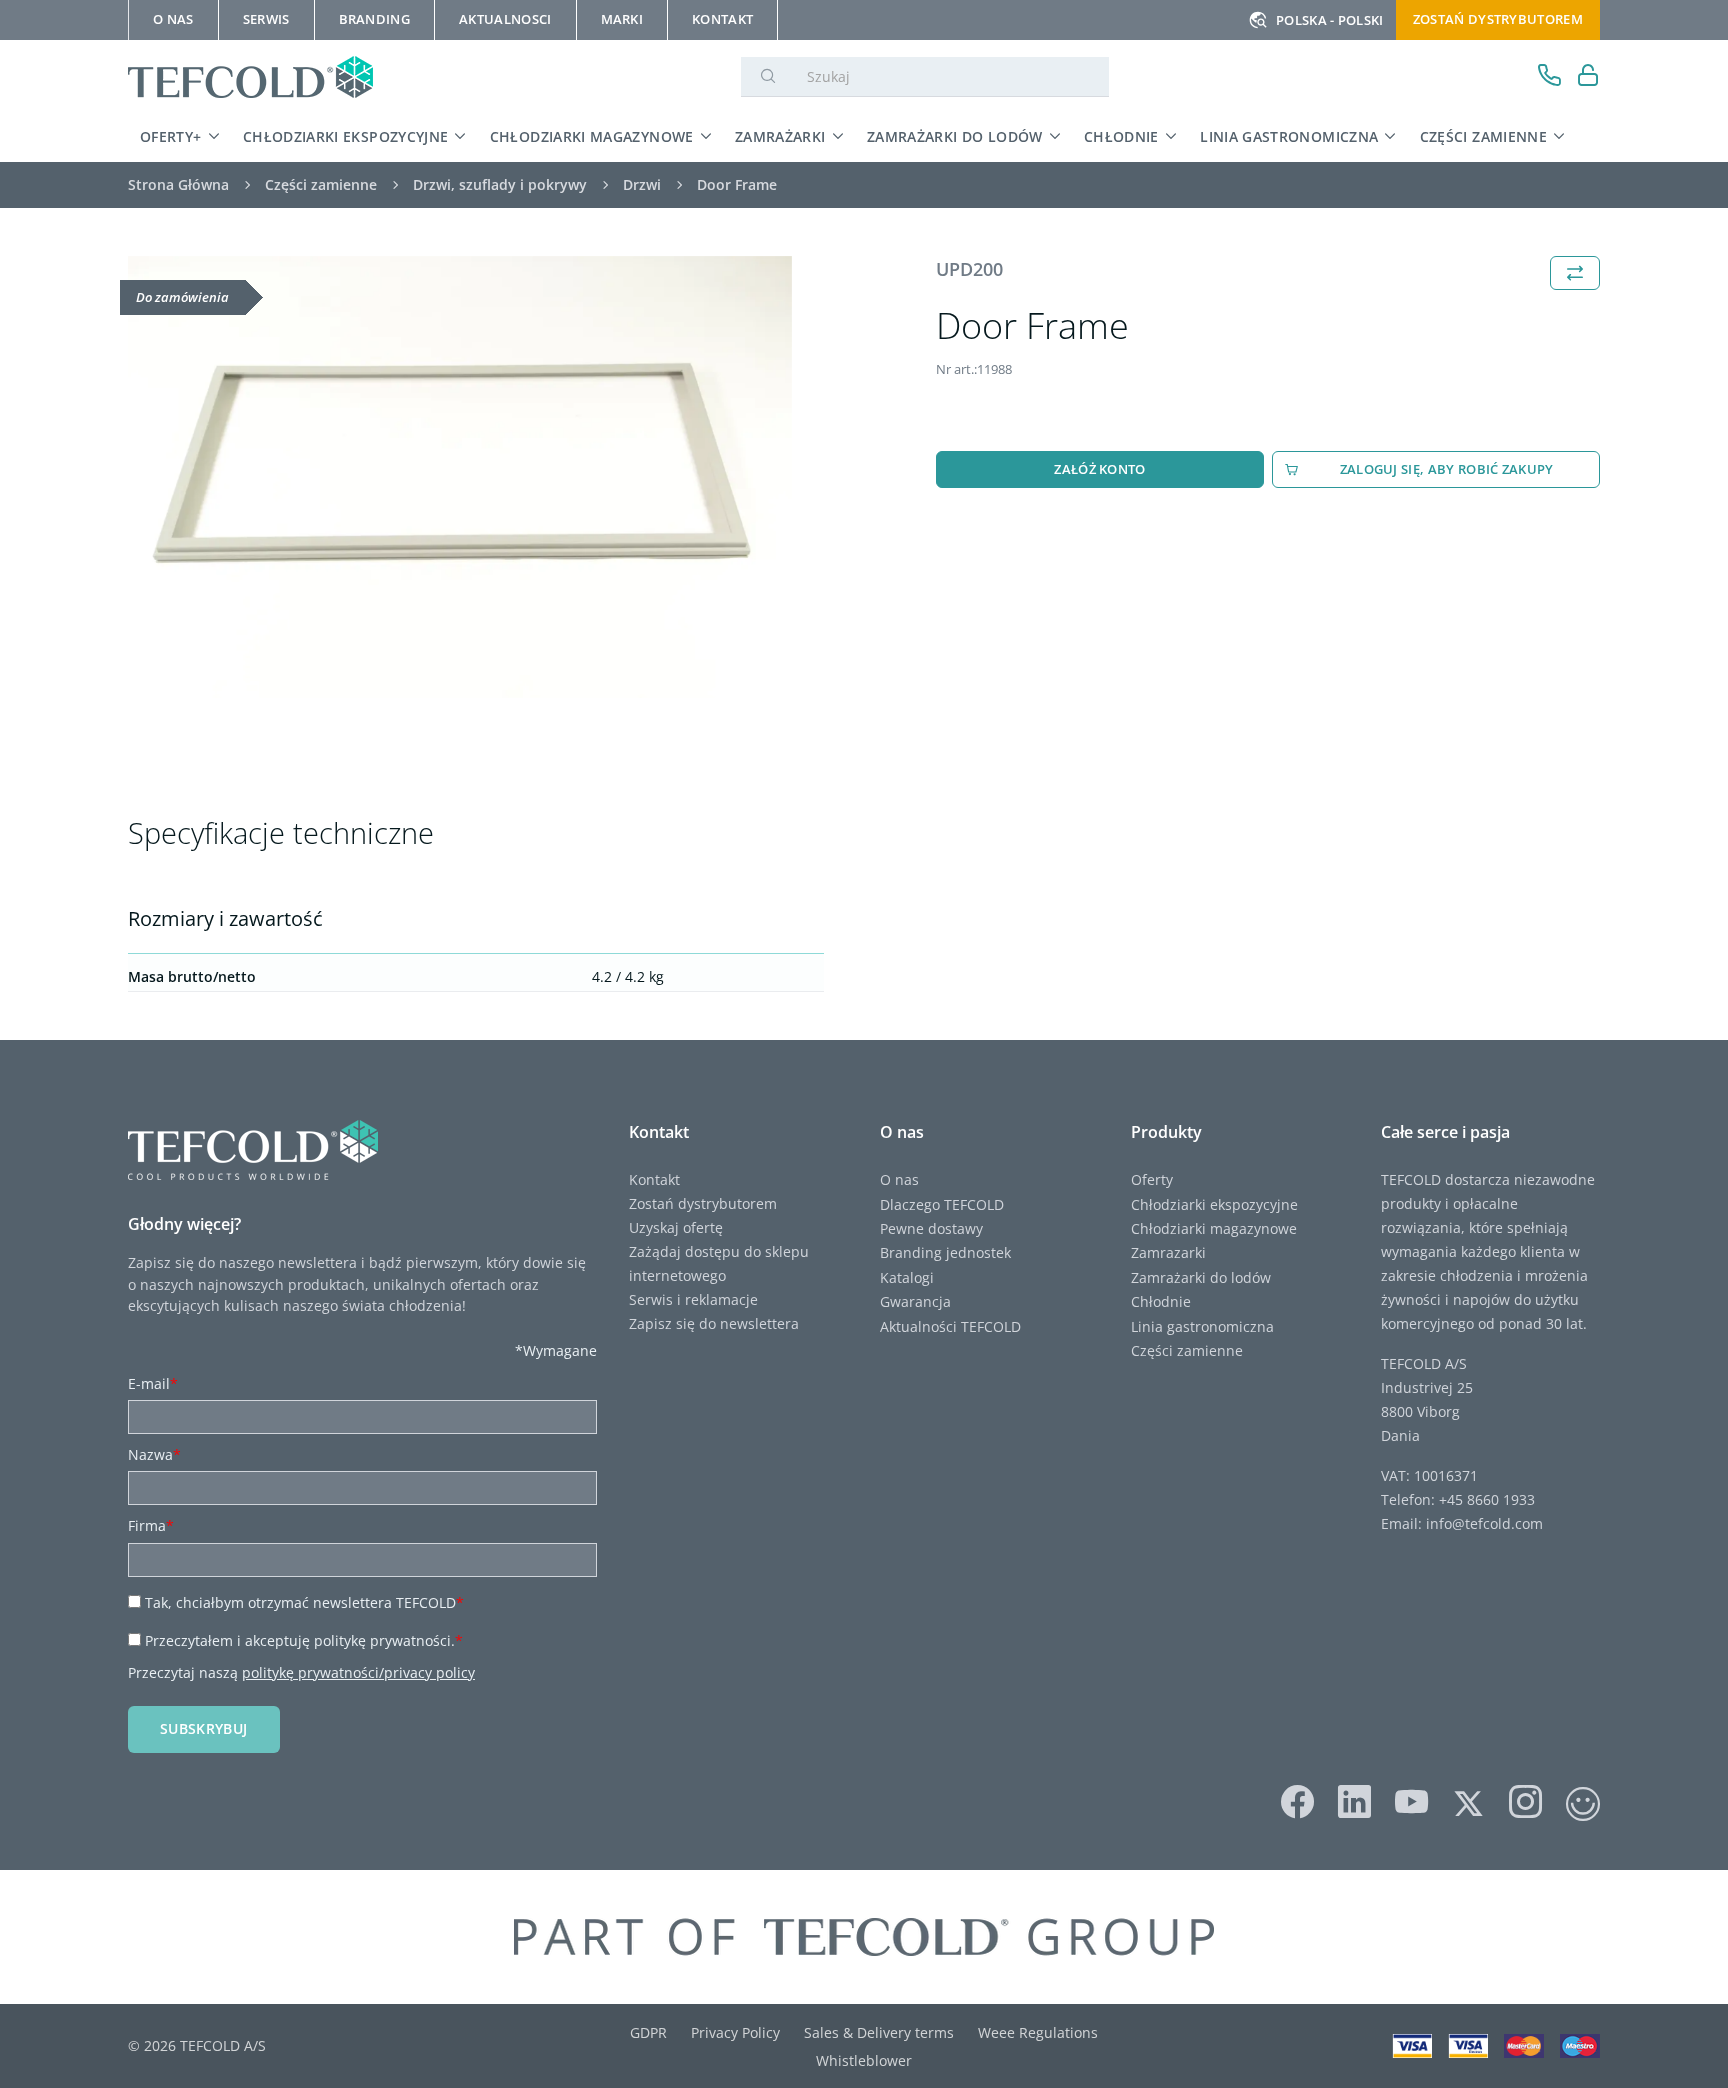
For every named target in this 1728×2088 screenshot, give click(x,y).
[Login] (1588, 77)
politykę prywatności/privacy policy (358, 1672)
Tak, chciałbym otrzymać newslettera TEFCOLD (304, 1602)
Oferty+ (171, 136)
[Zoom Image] (460, 477)
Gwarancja (915, 1301)
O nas (899, 1179)
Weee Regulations (1038, 2032)
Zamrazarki (1168, 1252)
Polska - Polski (1330, 20)
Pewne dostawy (931, 1228)
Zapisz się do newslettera (714, 1323)
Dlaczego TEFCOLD (942, 1204)
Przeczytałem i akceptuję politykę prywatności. (304, 1640)
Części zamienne (1483, 136)
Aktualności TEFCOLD (950, 1326)
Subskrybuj (204, 1728)
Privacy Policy (735, 2032)
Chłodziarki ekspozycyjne (346, 136)
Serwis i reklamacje (693, 1299)
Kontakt (654, 1179)
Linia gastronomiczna (1289, 136)
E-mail (153, 1383)
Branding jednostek (945, 1252)
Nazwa (154, 1454)
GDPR (648, 2032)
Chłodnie (1121, 136)
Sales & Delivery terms (879, 2032)
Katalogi (907, 1277)
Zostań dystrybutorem (1498, 19)
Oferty (1152, 1179)
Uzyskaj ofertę (676, 1227)
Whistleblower (864, 2060)
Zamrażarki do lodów (955, 136)
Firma (151, 1525)
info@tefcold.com (1484, 1523)
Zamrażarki (780, 136)
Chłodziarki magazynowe (592, 136)
